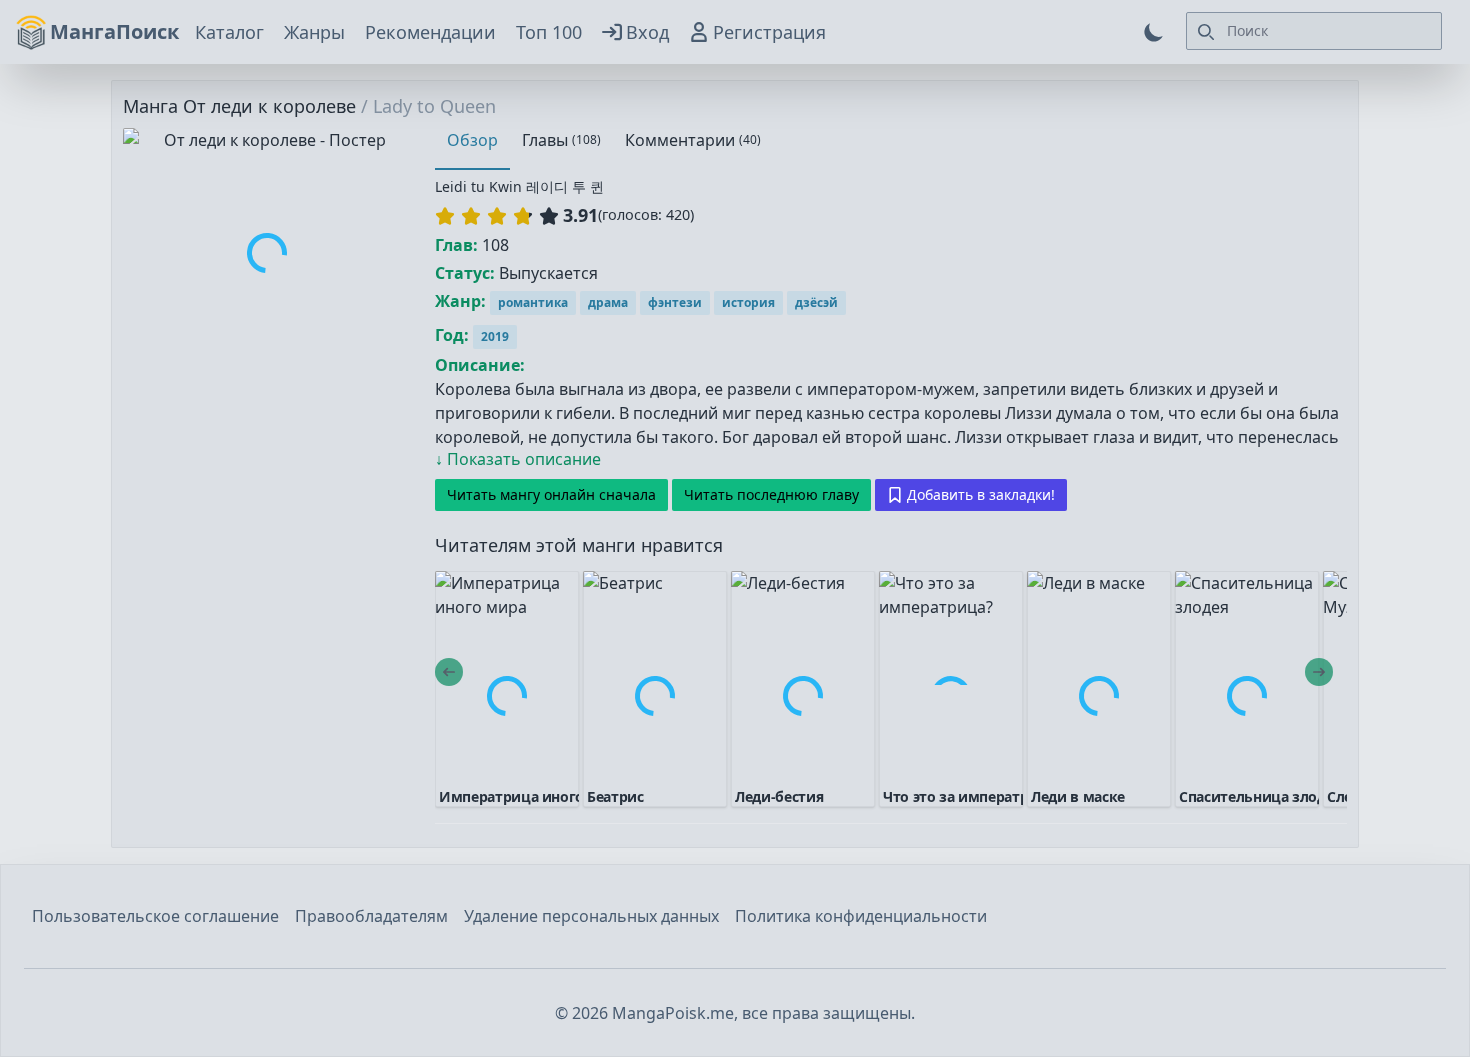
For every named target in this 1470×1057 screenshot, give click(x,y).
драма (608, 302)
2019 (495, 336)
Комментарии (693, 140)
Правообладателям (371, 916)
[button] (497, 216)
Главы (561, 140)
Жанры (314, 32)
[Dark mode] (1154, 32)
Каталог (229, 32)
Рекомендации (430, 32)
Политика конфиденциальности (861, 916)
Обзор (472, 140)
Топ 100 (549, 32)
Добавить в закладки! (981, 494)
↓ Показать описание (518, 459)
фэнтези (675, 302)
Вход (647, 32)
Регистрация (769, 32)
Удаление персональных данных (591, 916)
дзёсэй (816, 302)
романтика (533, 302)
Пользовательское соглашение (155, 916)
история (748, 302)
